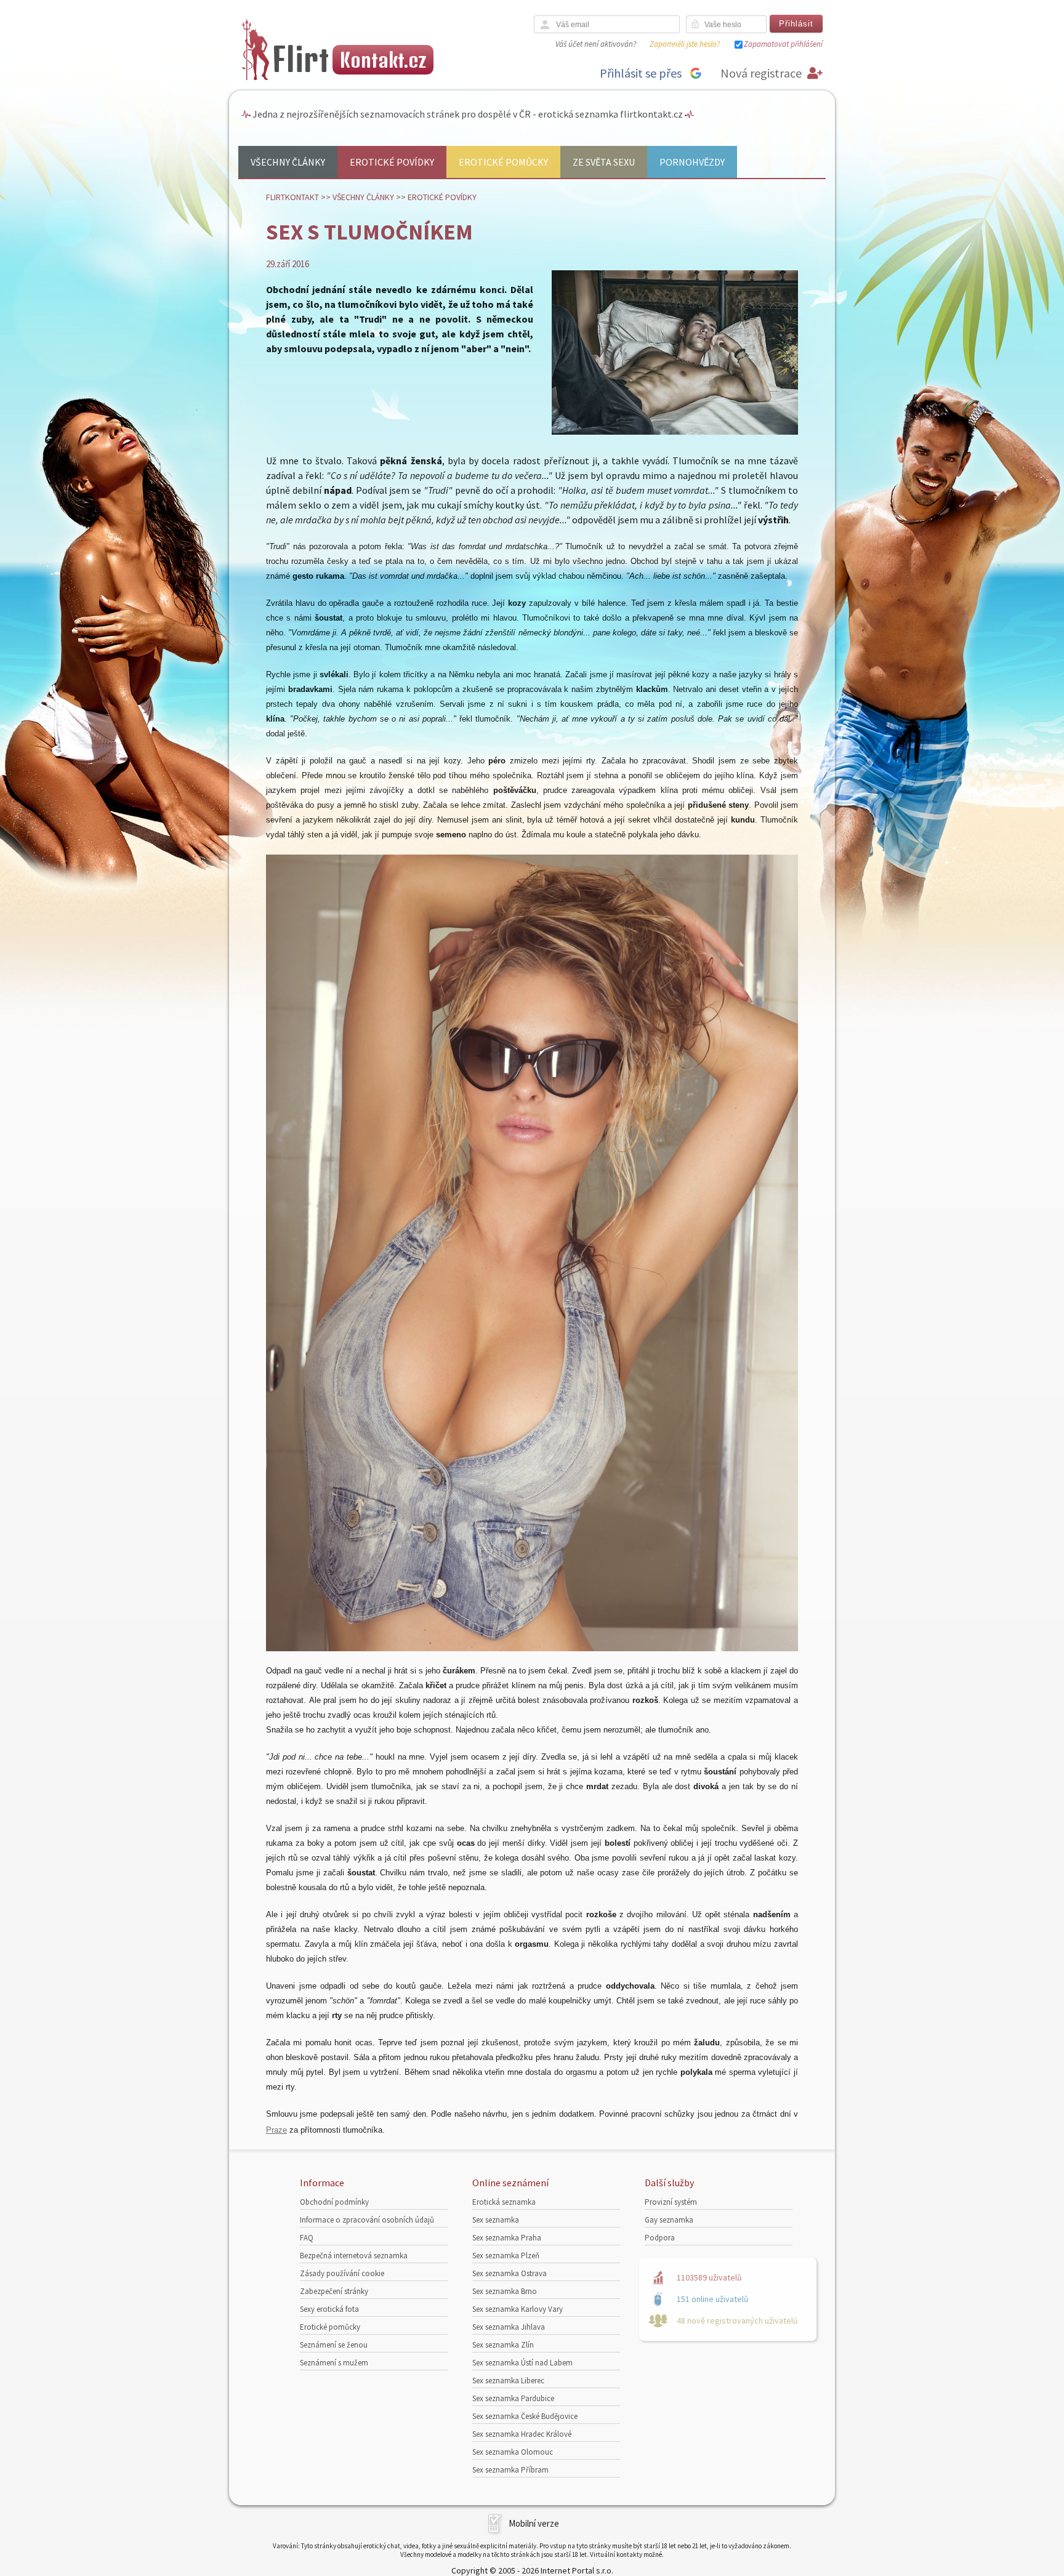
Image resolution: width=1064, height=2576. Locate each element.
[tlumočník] (532, 1648)
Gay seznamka (669, 2220)
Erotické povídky (392, 162)
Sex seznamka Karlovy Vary (518, 2309)
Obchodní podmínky (334, 2202)
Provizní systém (671, 2202)
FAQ (307, 2238)
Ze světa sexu (604, 162)
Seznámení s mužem (334, 2363)
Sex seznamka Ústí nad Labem (522, 2363)
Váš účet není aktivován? (596, 44)
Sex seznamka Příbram (510, 2470)
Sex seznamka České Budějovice (525, 2416)
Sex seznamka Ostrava (510, 2273)
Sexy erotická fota (329, 2309)
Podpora (660, 2238)
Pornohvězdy (692, 162)
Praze (276, 2130)
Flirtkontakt (292, 197)
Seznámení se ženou (334, 2345)
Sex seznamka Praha (507, 2238)
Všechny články (288, 162)
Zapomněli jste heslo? (685, 44)
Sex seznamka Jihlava (509, 2327)
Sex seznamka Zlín (503, 2345)
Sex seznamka (496, 2220)
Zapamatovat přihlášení (783, 44)
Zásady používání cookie (342, 2273)
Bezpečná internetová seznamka (354, 2256)
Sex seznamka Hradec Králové (522, 2434)
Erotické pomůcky (503, 162)
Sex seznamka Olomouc (513, 2452)
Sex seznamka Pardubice (513, 2398)
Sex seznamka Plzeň (506, 2256)
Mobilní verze (534, 2523)
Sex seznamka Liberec (508, 2381)
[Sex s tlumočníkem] (675, 432)
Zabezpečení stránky (334, 2291)
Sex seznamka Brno (505, 2291)
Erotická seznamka (504, 2202)
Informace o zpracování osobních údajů (367, 2220)
